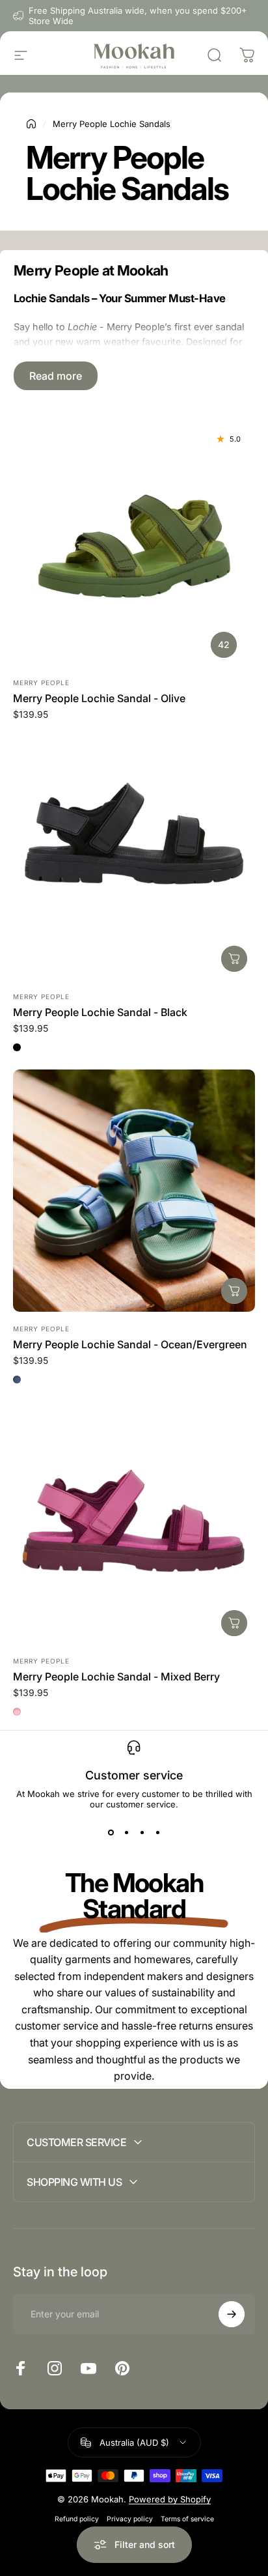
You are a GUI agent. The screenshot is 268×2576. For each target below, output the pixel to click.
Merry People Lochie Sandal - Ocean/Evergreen (130, 1344)
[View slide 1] (111, 1833)
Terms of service (187, 2519)
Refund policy (77, 2519)
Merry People (41, 683)
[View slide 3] (142, 1833)
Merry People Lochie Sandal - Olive (99, 698)
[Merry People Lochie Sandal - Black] (134, 858)
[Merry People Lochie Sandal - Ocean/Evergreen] (134, 1191)
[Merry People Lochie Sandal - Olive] (134, 545)
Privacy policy (130, 2519)
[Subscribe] (232, 2314)
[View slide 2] (126, 1833)
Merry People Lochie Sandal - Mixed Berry (116, 1677)
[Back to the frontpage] (31, 124)
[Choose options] (234, 959)
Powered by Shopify (170, 2499)
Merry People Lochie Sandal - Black (100, 1012)
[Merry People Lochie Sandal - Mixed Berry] (134, 1523)
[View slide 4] (157, 1833)
